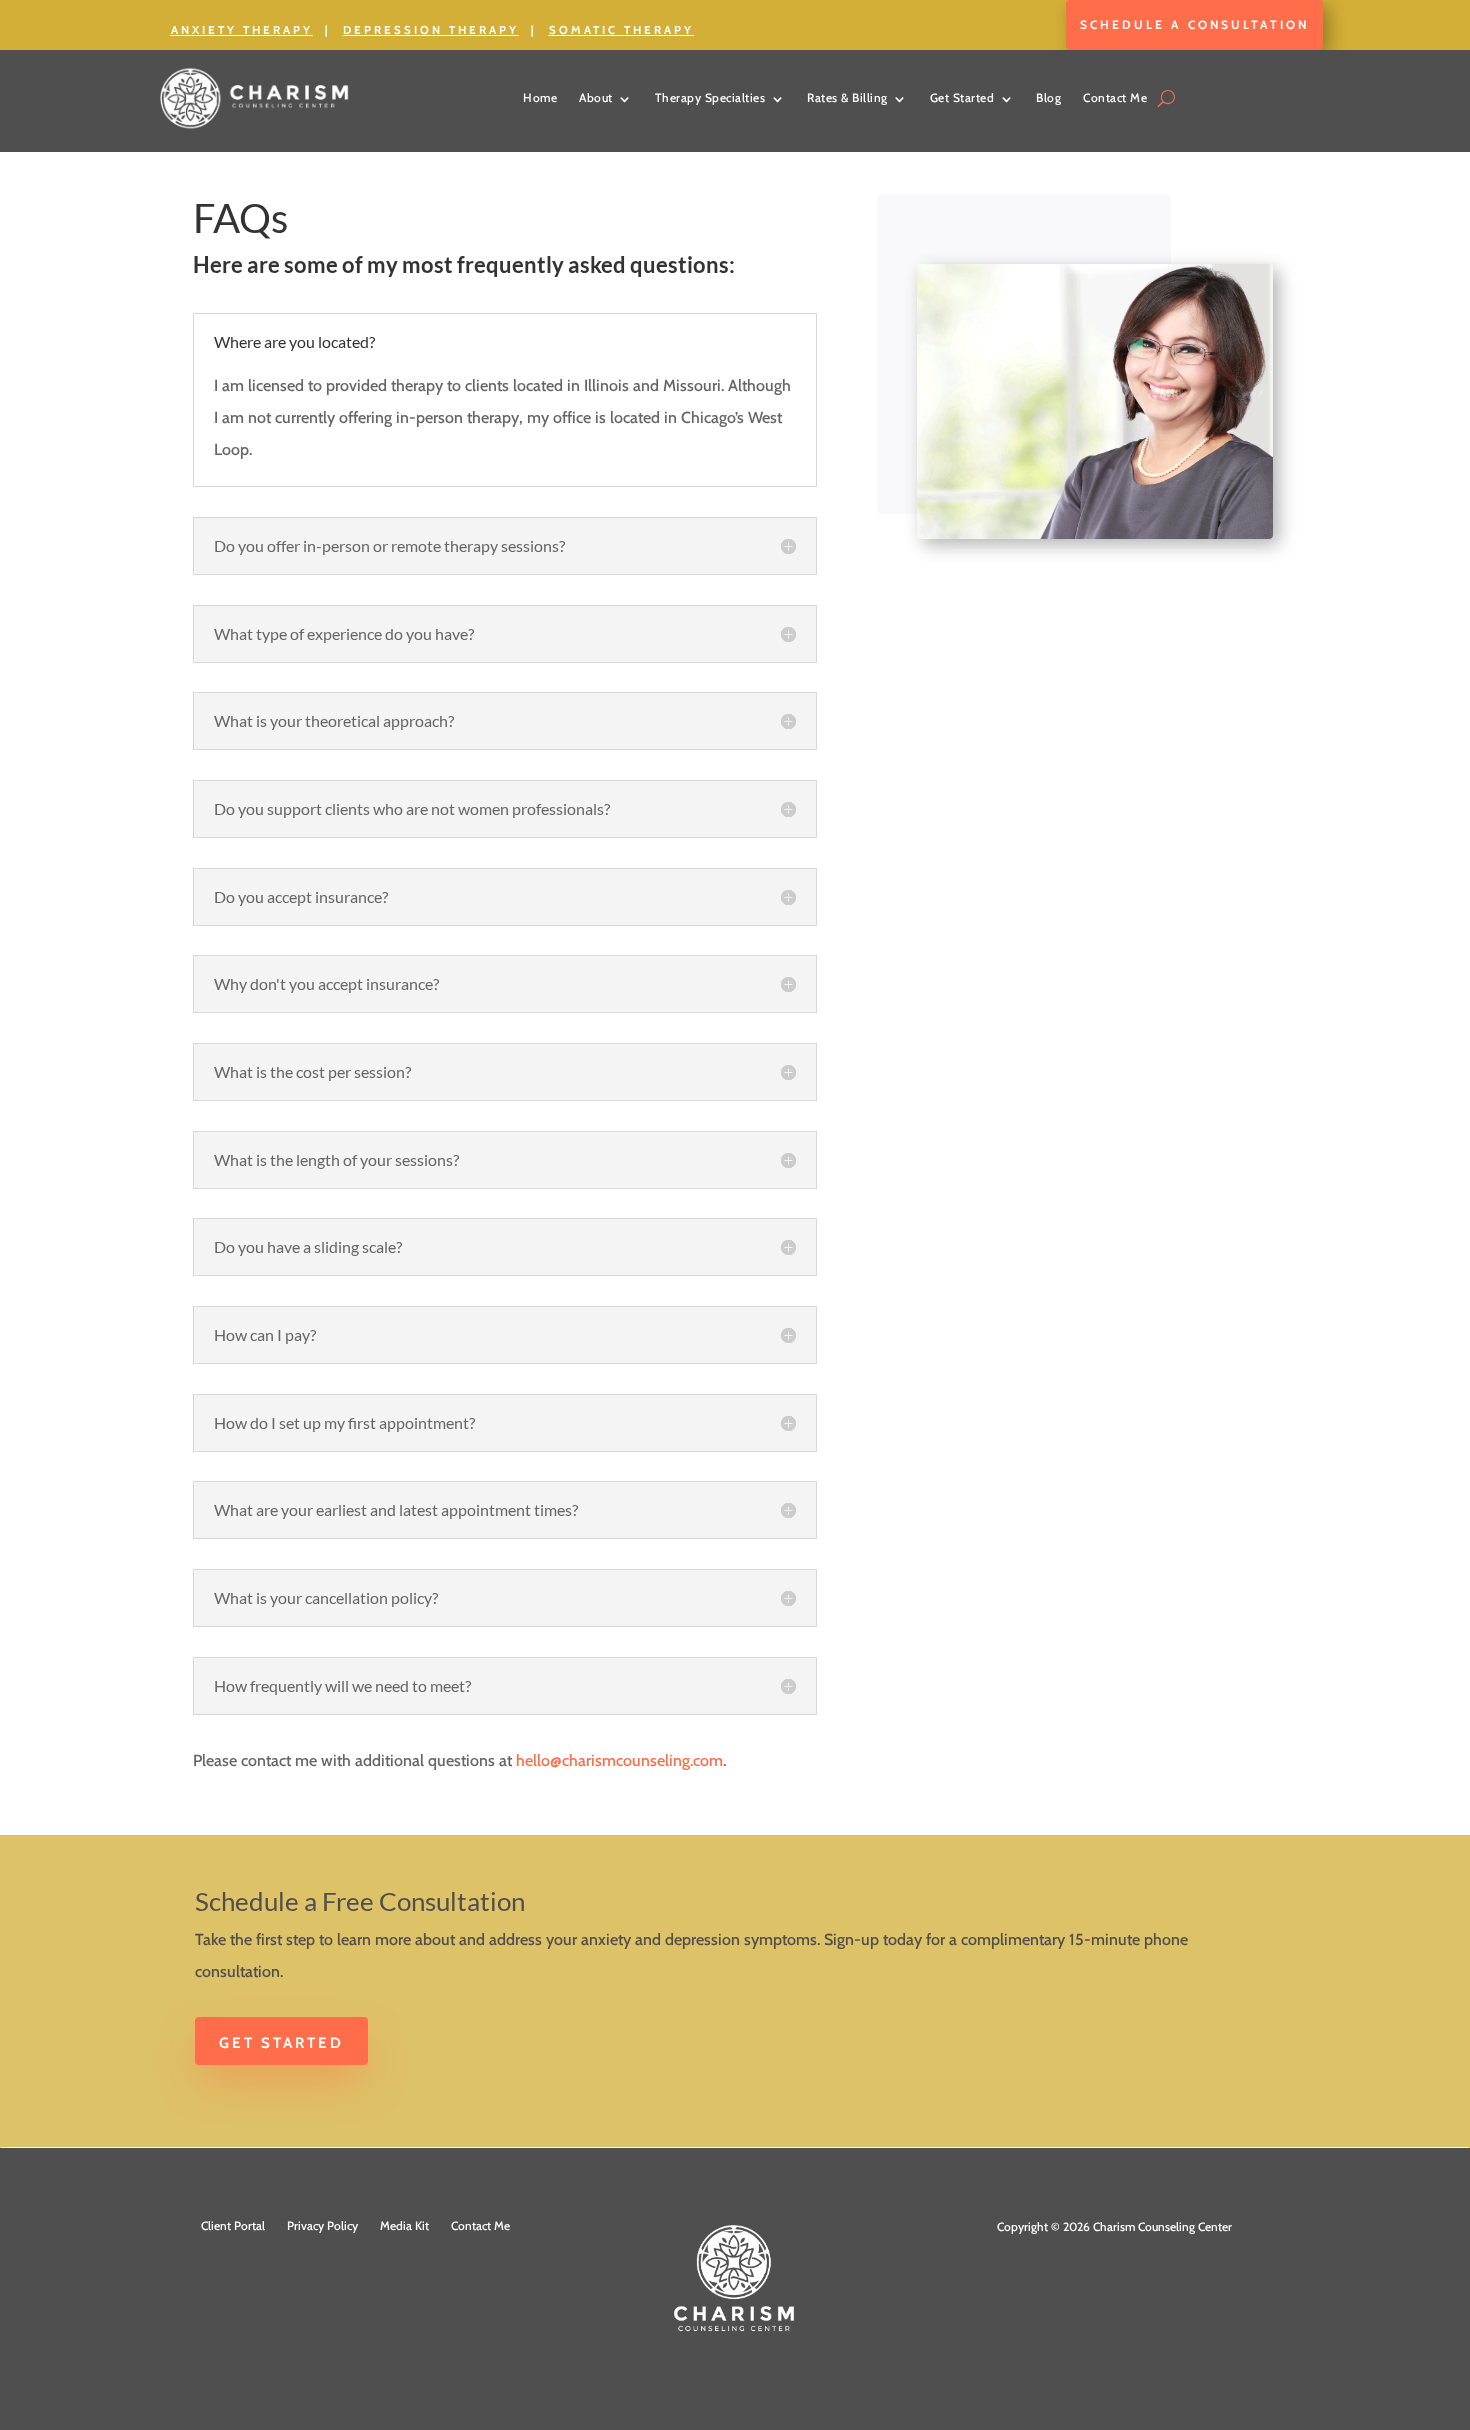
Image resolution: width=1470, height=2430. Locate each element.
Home (540, 97)
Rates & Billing (847, 97)
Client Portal (233, 2226)
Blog (1048, 97)
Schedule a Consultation (1194, 24)
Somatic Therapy (621, 30)
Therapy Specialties (710, 97)
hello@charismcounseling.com (619, 1760)
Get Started (962, 97)
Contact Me (1115, 97)
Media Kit (404, 2226)
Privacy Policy (322, 2226)
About (596, 97)
